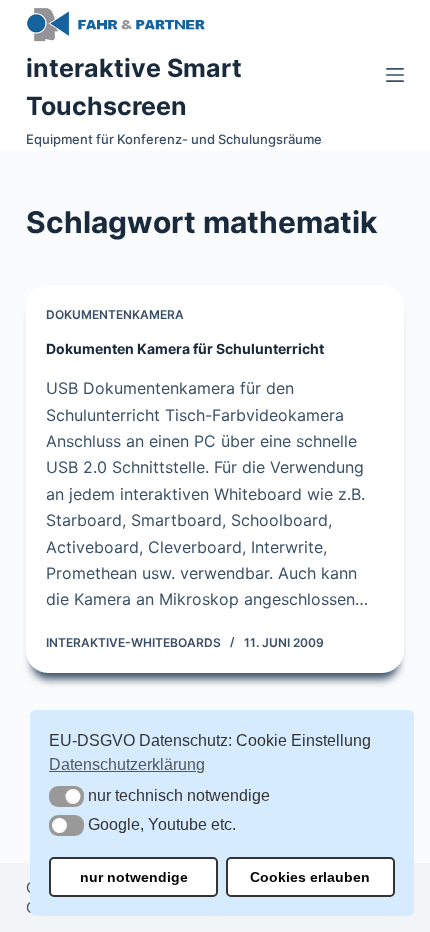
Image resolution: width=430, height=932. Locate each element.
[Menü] (395, 75)
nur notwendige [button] (134, 877)
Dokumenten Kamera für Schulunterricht (185, 348)
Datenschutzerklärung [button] (127, 764)
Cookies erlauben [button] (310, 877)
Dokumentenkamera (115, 314)
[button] (66, 796)
